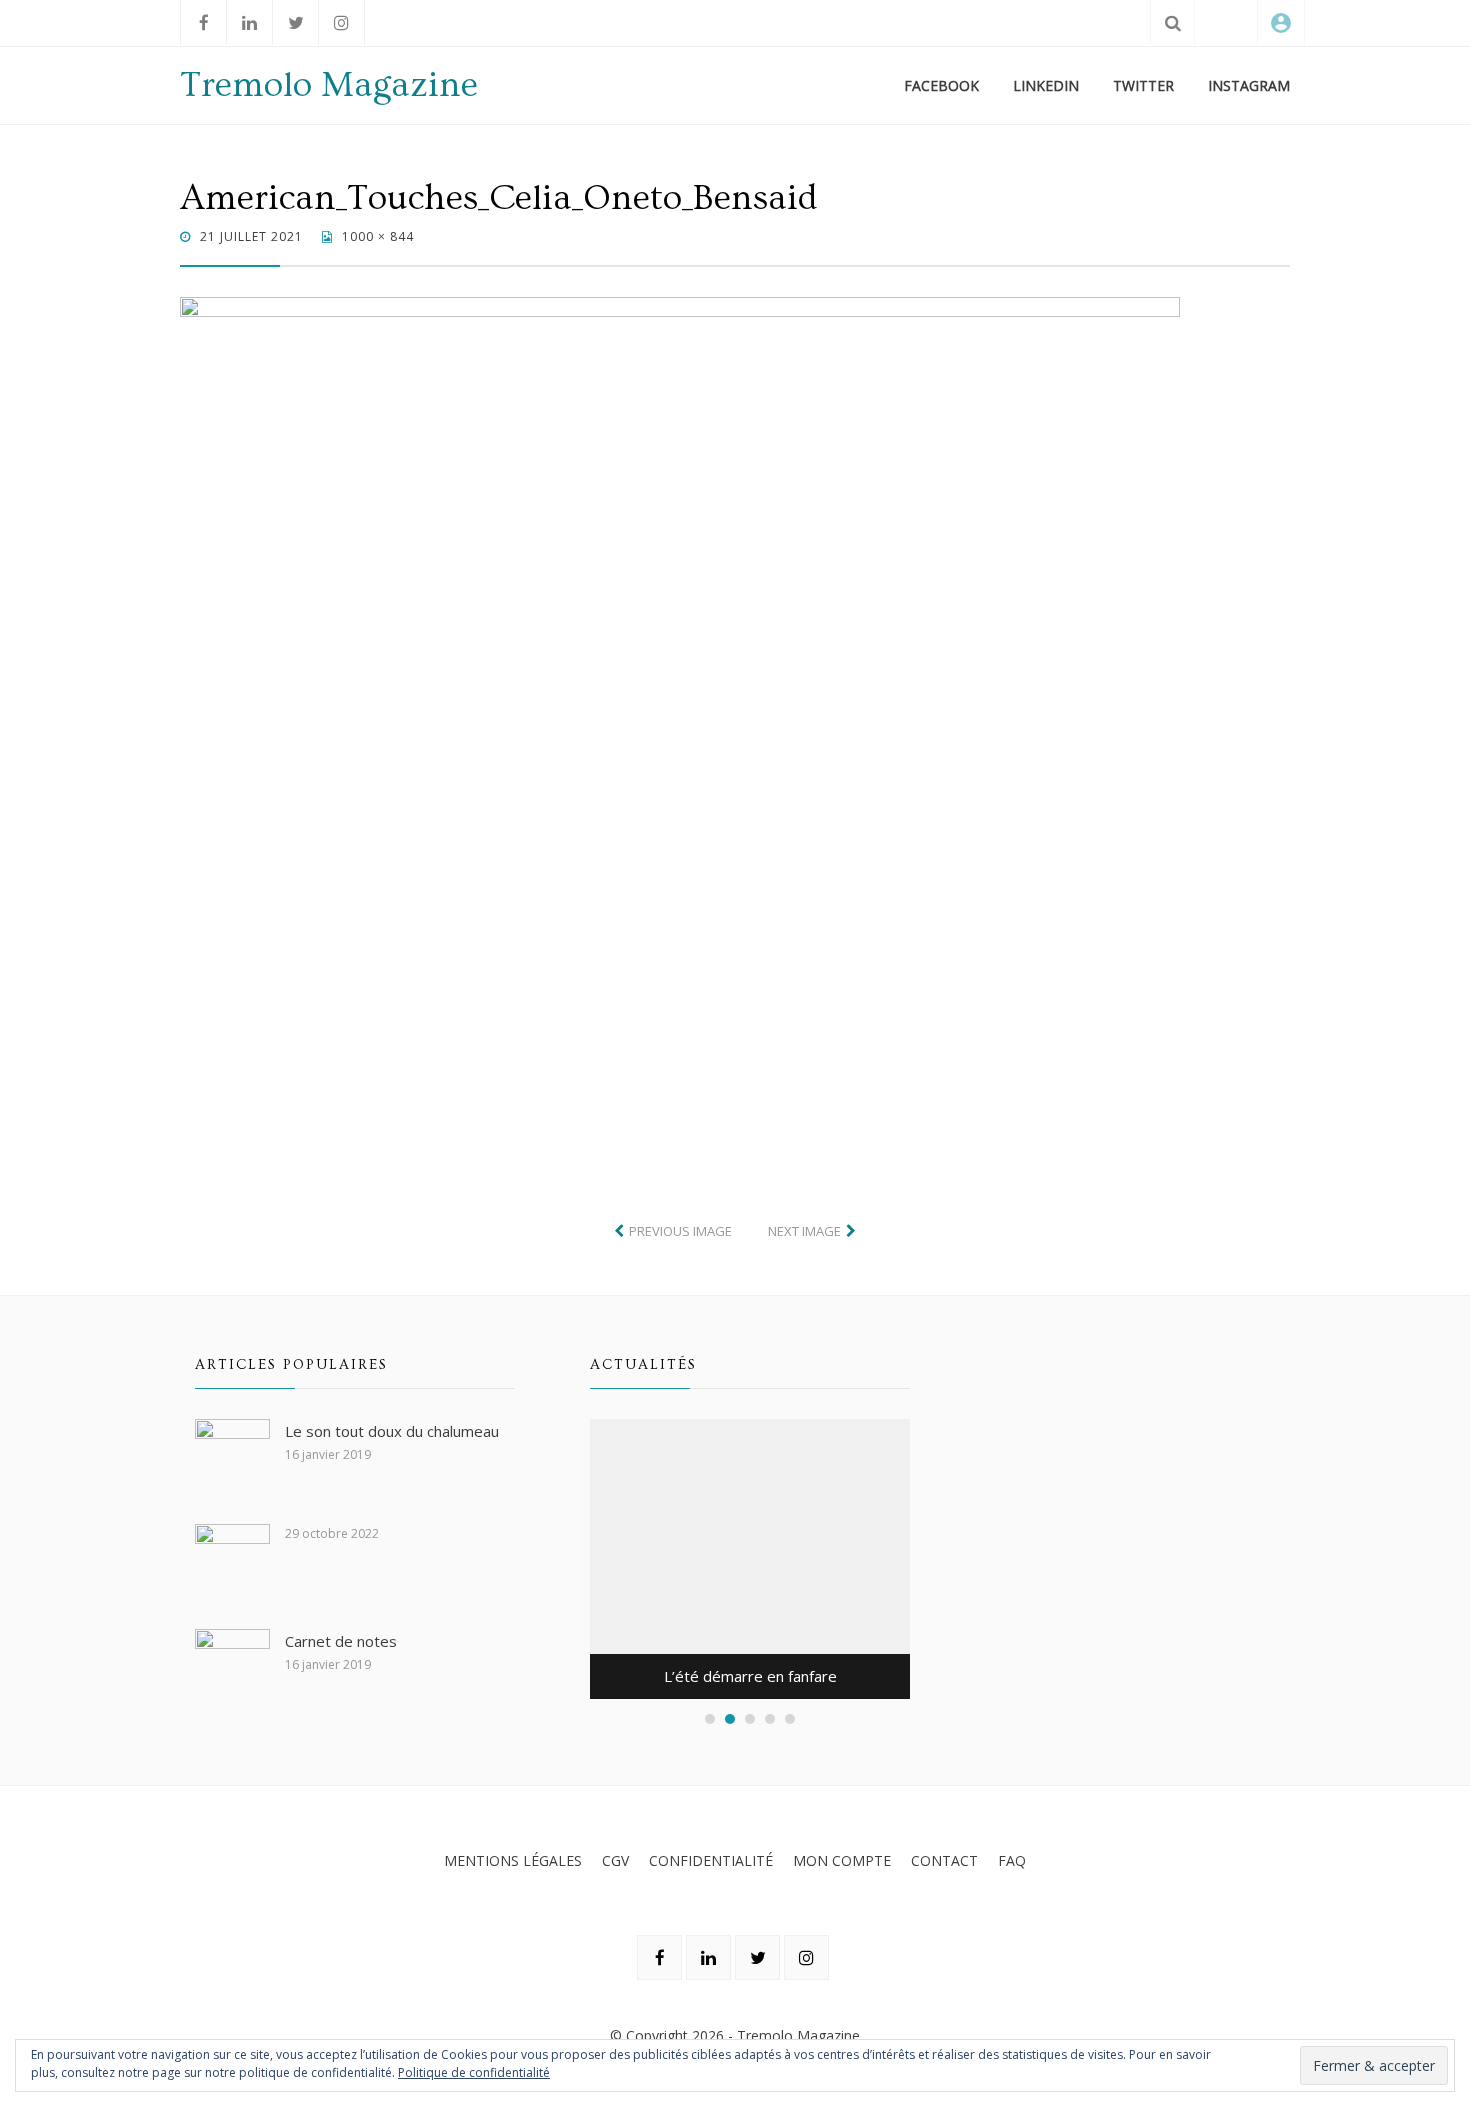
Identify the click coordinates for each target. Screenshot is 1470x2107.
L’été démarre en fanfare (750, 1676)
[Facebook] (203, 22)
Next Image (804, 1231)
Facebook (941, 85)
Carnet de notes (341, 1641)
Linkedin (1046, 85)
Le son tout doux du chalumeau (392, 1431)
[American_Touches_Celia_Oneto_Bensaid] (680, 717)
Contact (944, 1860)
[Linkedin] (249, 22)
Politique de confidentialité (474, 2072)
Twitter (1143, 85)
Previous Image (680, 1231)
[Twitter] (295, 22)
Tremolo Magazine (329, 85)
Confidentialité (711, 1860)
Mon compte (842, 1860)
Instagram (1249, 85)
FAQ (1012, 1860)
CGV (615, 1860)
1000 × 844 (376, 236)
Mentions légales (513, 1860)
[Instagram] (341, 22)
